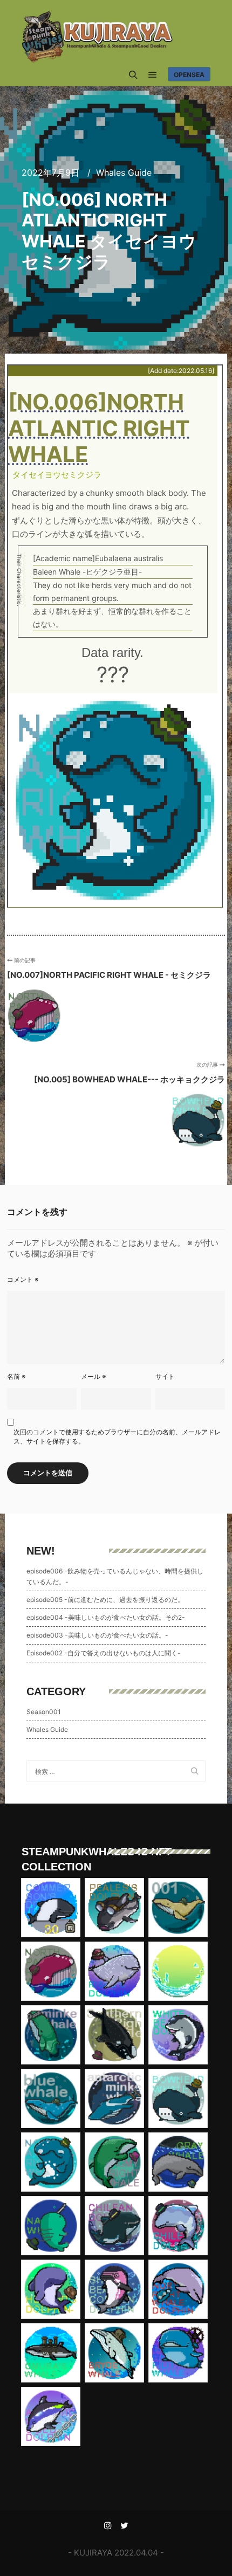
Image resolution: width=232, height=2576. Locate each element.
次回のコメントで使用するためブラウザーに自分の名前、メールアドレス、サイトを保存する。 (117, 1437)
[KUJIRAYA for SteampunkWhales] (97, 37)
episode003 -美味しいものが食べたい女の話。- (97, 1635)
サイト (165, 1376)
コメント (23, 1279)
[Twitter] (124, 2525)
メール (94, 1376)
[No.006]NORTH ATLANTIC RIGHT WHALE (99, 429)
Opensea (189, 75)
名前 (16, 1376)
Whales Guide (124, 172)
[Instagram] (108, 2525)
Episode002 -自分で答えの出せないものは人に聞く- (104, 1653)
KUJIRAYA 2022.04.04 (116, 2553)
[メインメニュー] (153, 75)
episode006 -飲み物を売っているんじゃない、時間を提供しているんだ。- (115, 1576)
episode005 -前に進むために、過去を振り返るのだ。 (105, 1600)
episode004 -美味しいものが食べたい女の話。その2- (106, 1617)
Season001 (44, 1712)
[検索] (133, 75)
